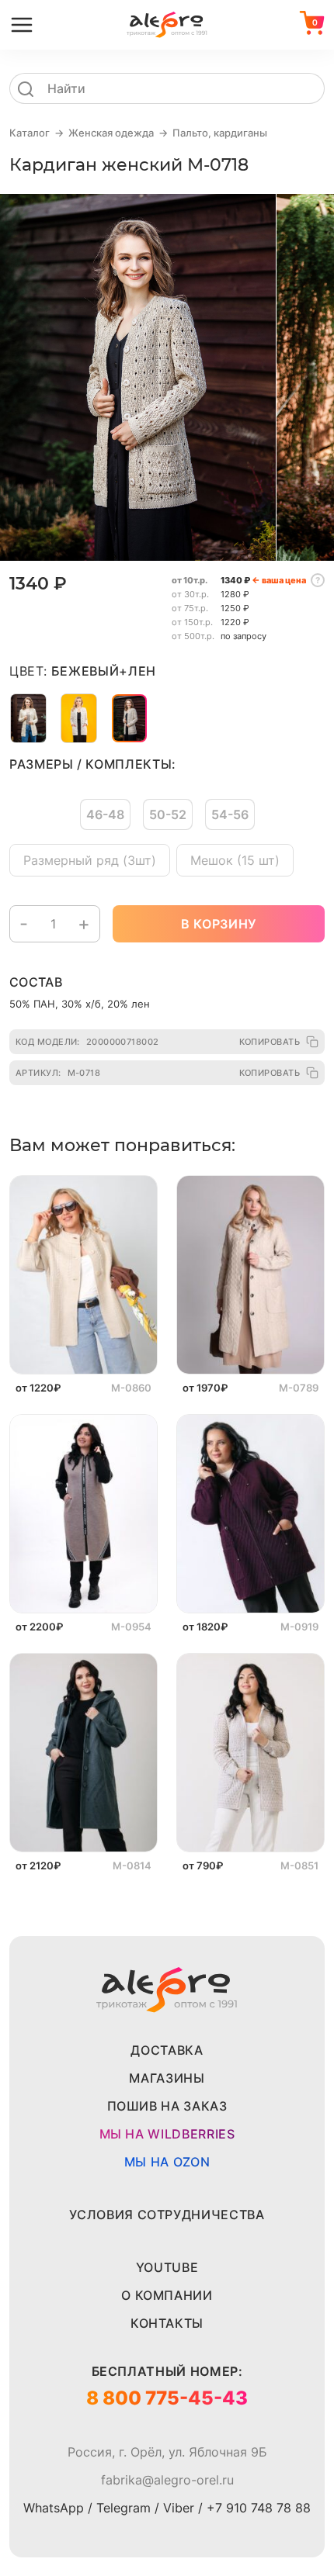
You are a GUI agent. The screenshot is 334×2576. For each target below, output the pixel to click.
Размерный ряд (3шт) (90, 860)
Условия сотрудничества (167, 2215)
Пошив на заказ (167, 2106)
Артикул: (58, 1073)
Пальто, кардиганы (220, 133)
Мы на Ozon (167, 2162)
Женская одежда (111, 133)
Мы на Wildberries (167, 2134)
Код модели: (87, 1042)
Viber (179, 2508)
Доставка (167, 2050)
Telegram (124, 2508)
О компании (167, 2295)
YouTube (167, 2267)
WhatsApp (54, 2508)
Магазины (167, 2078)
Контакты (167, 2323)
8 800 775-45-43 (167, 2398)
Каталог (30, 133)
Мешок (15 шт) (235, 860)
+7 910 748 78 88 (259, 2508)
